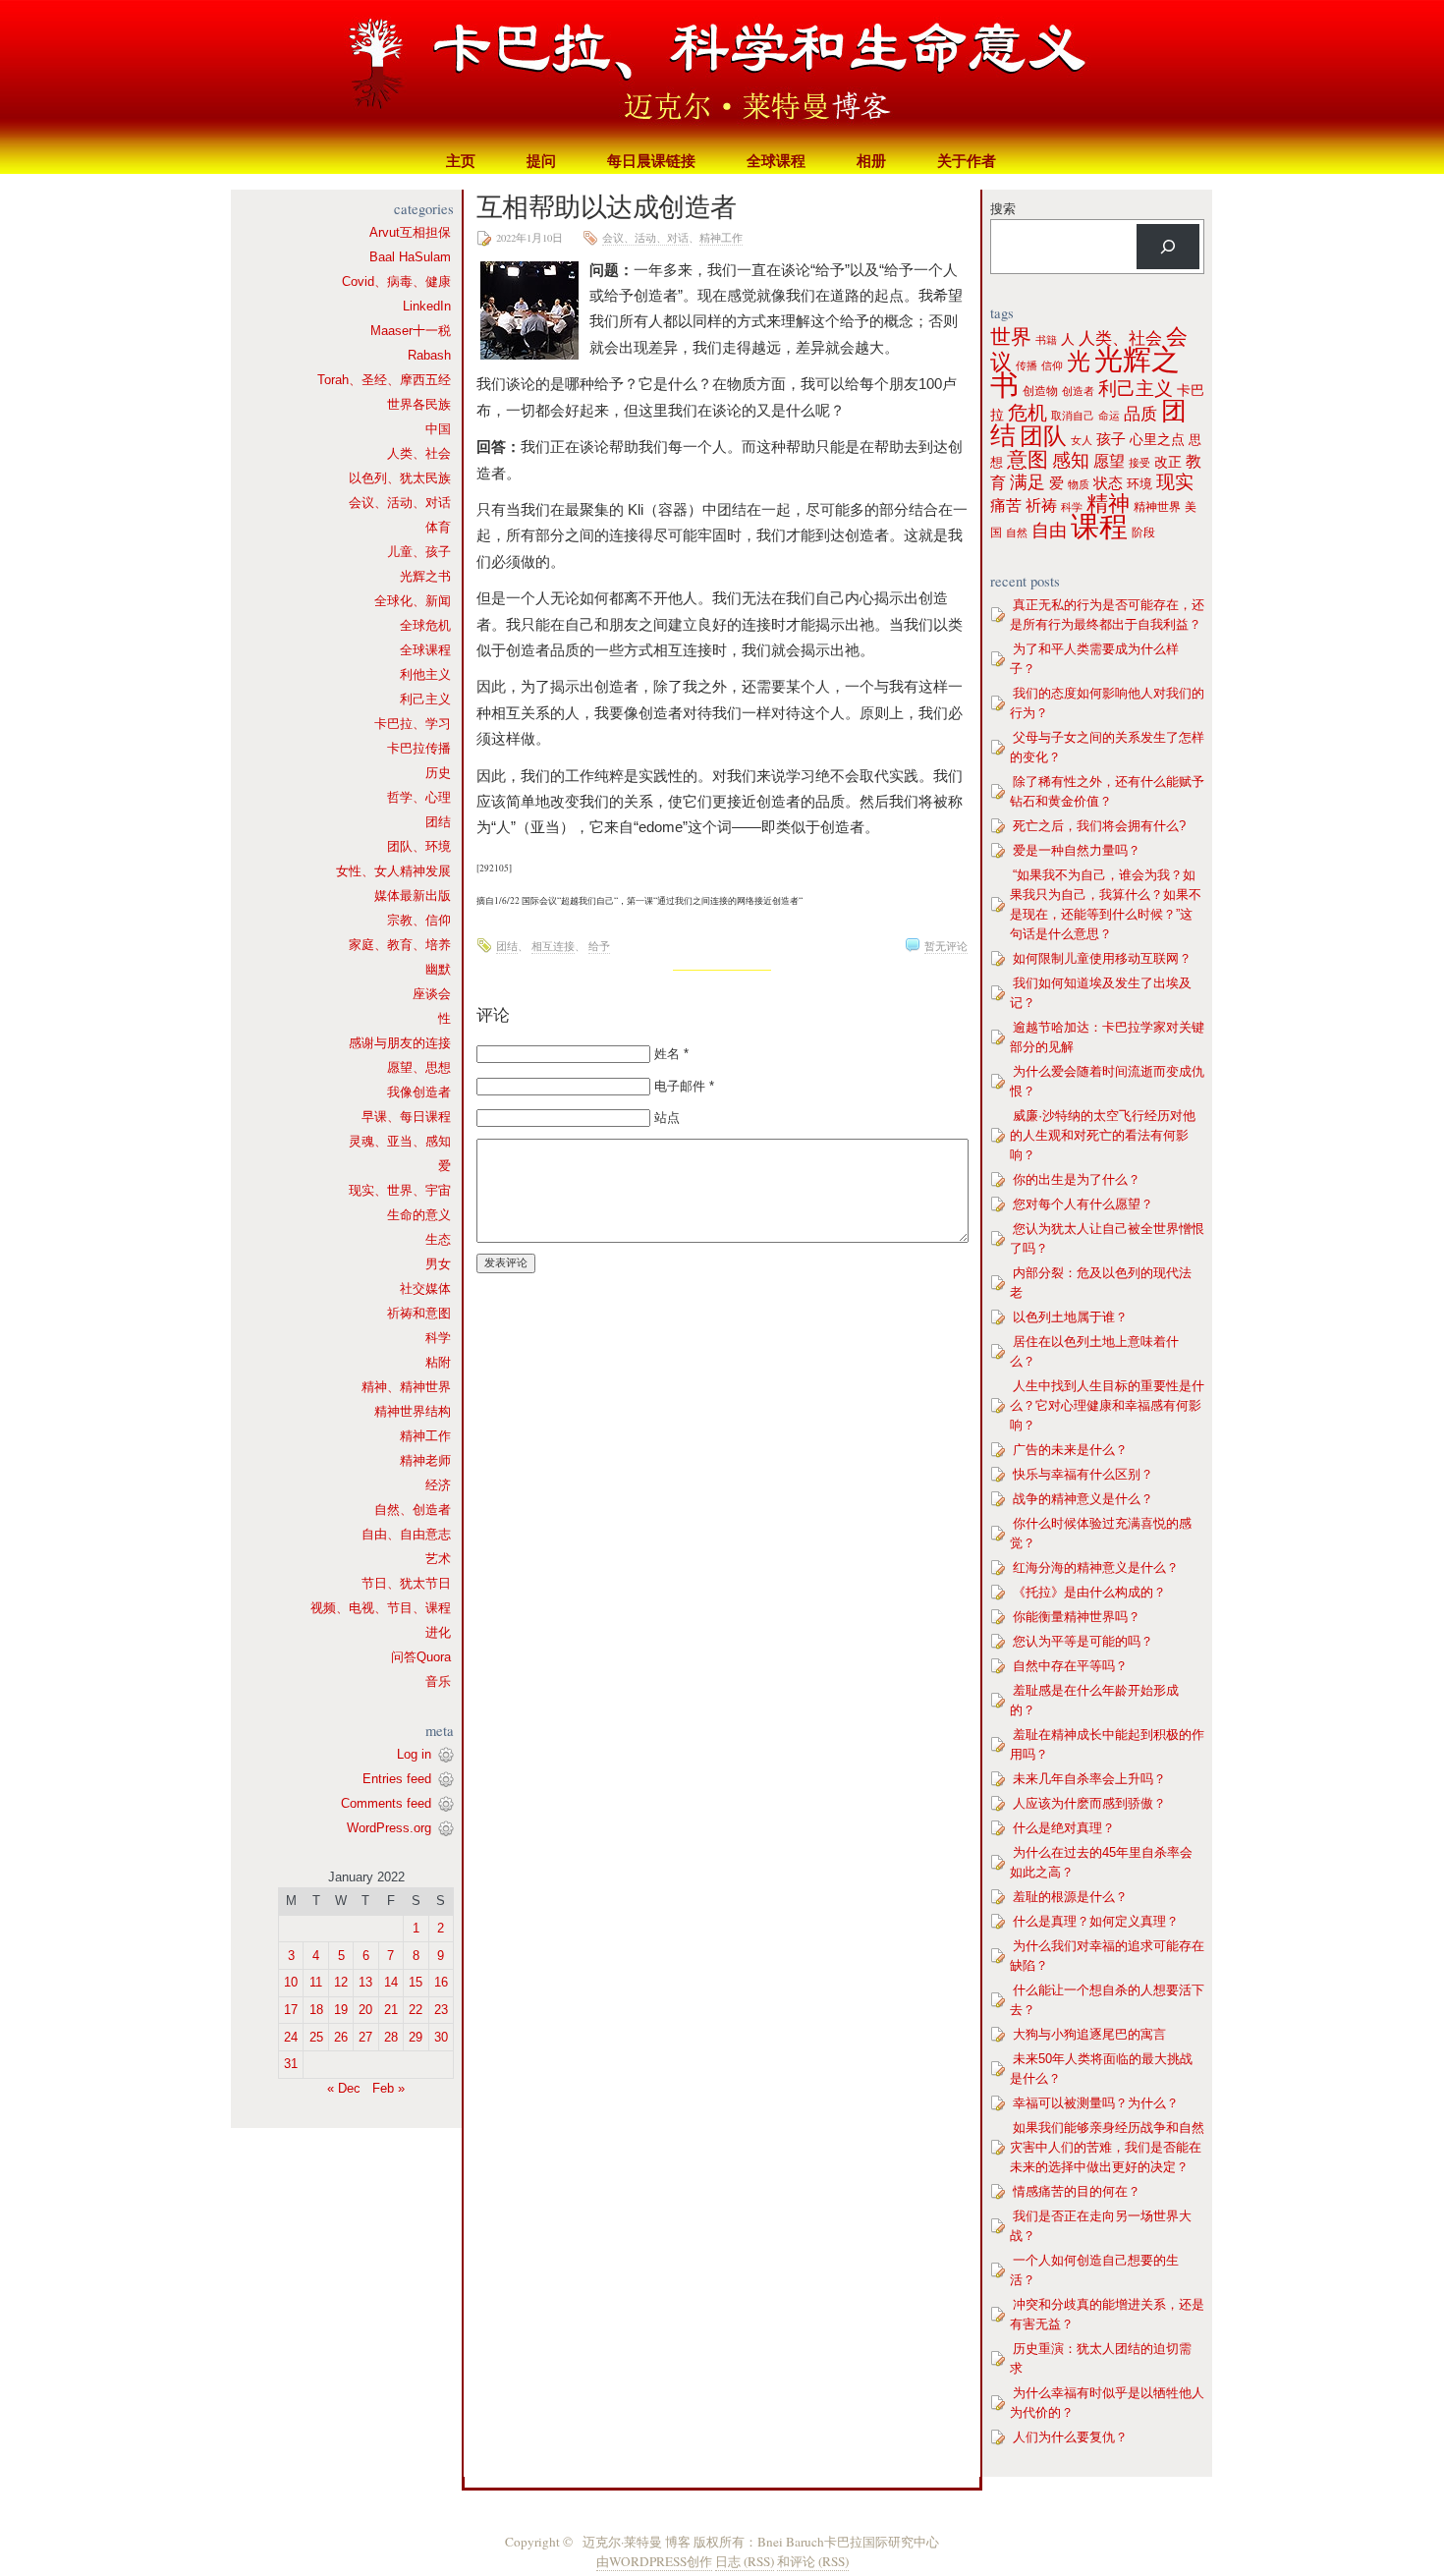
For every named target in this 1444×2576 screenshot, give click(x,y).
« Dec (344, 2088)
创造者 (1078, 391)
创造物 (1040, 391)
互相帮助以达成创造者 (607, 206)
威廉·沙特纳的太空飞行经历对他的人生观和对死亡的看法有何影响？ (1103, 1135)
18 (316, 2010)
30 (441, 2037)
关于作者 (967, 161)
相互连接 (553, 946)
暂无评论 (946, 946)
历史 (438, 773)
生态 (438, 1239)
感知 (1071, 460)
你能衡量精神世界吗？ (1077, 1617)
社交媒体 (425, 1288)
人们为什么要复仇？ (1070, 2437)
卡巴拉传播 (419, 748)
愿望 (1109, 461)
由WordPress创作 (654, 2561)
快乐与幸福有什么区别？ (1083, 1474)
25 (316, 2037)
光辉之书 (425, 576)
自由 (1049, 531)
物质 (1079, 484)
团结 (438, 822)
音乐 (438, 1681)
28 (391, 2037)
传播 (1027, 365)
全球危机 (425, 625)
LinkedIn (427, 306)
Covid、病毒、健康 (396, 281)
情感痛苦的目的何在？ (1077, 2191)
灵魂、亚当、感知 (400, 1141)
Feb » (389, 2088)
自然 (1017, 532)
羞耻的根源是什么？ (1070, 1897)
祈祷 (1041, 505)
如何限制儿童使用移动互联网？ (1102, 958)
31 (291, 2064)
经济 (438, 1485)
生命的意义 (419, 1215)
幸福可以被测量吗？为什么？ (1096, 2103)
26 (341, 2037)
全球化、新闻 (413, 601)
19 (341, 2010)
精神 (1108, 504)
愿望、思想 (419, 1067)
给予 (599, 946)
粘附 (438, 1362)
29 (416, 2037)
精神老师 (425, 1460)
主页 (461, 161)
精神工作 (425, 1436)
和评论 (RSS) (813, 2561)
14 (391, 1982)
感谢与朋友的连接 (400, 1043)
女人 (1082, 440)
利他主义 (425, 674)
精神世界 (1157, 507)
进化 (438, 1632)
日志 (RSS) (745, 2561)
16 (441, 1982)
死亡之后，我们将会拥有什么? (1099, 826)
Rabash (429, 355)
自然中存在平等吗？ (1070, 1666)
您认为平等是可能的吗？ (1083, 1641)
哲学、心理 (419, 797)
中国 (438, 429)
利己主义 (425, 699)
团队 (1043, 436)
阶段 (1143, 532)
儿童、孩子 (419, 552)
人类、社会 (419, 453)
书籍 (1046, 340)
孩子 (1111, 439)
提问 (541, 161)
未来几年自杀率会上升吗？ (1089, 1779)
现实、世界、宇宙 (400, 1190)
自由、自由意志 (406, 1534)
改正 (1168, 462)
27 (365, 2037)
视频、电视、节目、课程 (381, 1608)
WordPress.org (389, 1828)
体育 (438, 527)
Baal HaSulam (410, 257)
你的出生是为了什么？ (1077, 1179)
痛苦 (1006, 505)
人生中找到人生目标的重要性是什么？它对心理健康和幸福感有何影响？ (1107, 1405)
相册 (871, 161)
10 (291, 1982)
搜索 (1003, 209)
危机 (1027, 413)
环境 (1139, 484)
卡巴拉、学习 (413, 724)
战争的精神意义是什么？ (1083, 1499)
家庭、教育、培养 (400, 945)
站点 (667, 1118)
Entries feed (397, 1779)
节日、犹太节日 (406, 1583)
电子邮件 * (684, 1086)
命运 (1109, 416)
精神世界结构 (413, 1411)
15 (416, 1982)
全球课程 (776, 161)
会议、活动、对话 (400, 503)
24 (291, 2037)
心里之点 (1157, 440)
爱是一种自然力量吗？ (1077, 850)
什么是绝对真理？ (1064, 1828)
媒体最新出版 (413, 896)
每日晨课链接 (651, 161)
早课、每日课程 (406, 1117)
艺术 (438, 1559)
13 (365, 1982)
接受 (1139, 463)
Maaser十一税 (411, 331)
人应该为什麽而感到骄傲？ (1089, 1803)
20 (365, 2010)
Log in (414, 1754)
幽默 (438, 969)
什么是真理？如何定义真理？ (1096, 1921)
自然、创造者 (413, 1510)
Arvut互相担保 (410, 232)
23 (441, 2010)
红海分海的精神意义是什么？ (1096, 1568)
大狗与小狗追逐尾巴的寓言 (1089, 2034)
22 (416, 2010)
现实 (1175, 482)
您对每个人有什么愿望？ (1083, 1204)
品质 (1140, 414)
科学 (438, 1338)
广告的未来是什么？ (1070, 1450)
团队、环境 (419, 846)
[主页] (722, 74)
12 (341, 1982)
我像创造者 (419, 1092)
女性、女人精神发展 (393, 871)
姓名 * (671, 1054)
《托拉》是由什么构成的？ (1089, 1592)
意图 (1027, 459)
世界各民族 (419, 404)
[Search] (1168, 247)
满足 (1027, 482)
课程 (1099, 526)
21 (391, 2010)
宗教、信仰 (419, 920)
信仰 (1052, 365)
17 (291, 2010)
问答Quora (421, 1657)
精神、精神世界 (406, 1387)
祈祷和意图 (419, 1313)
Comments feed (386, 1803)
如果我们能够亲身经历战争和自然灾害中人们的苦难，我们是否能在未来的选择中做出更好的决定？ (1107, 2147)
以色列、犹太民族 (400, 478)
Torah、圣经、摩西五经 (384, 380)
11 (316, 1982)
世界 (1011, 337)
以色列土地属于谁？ (1070, 1317)
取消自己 (1073, 416)
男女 (438, 1264)
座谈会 (432, 994)
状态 (1108, 483)
